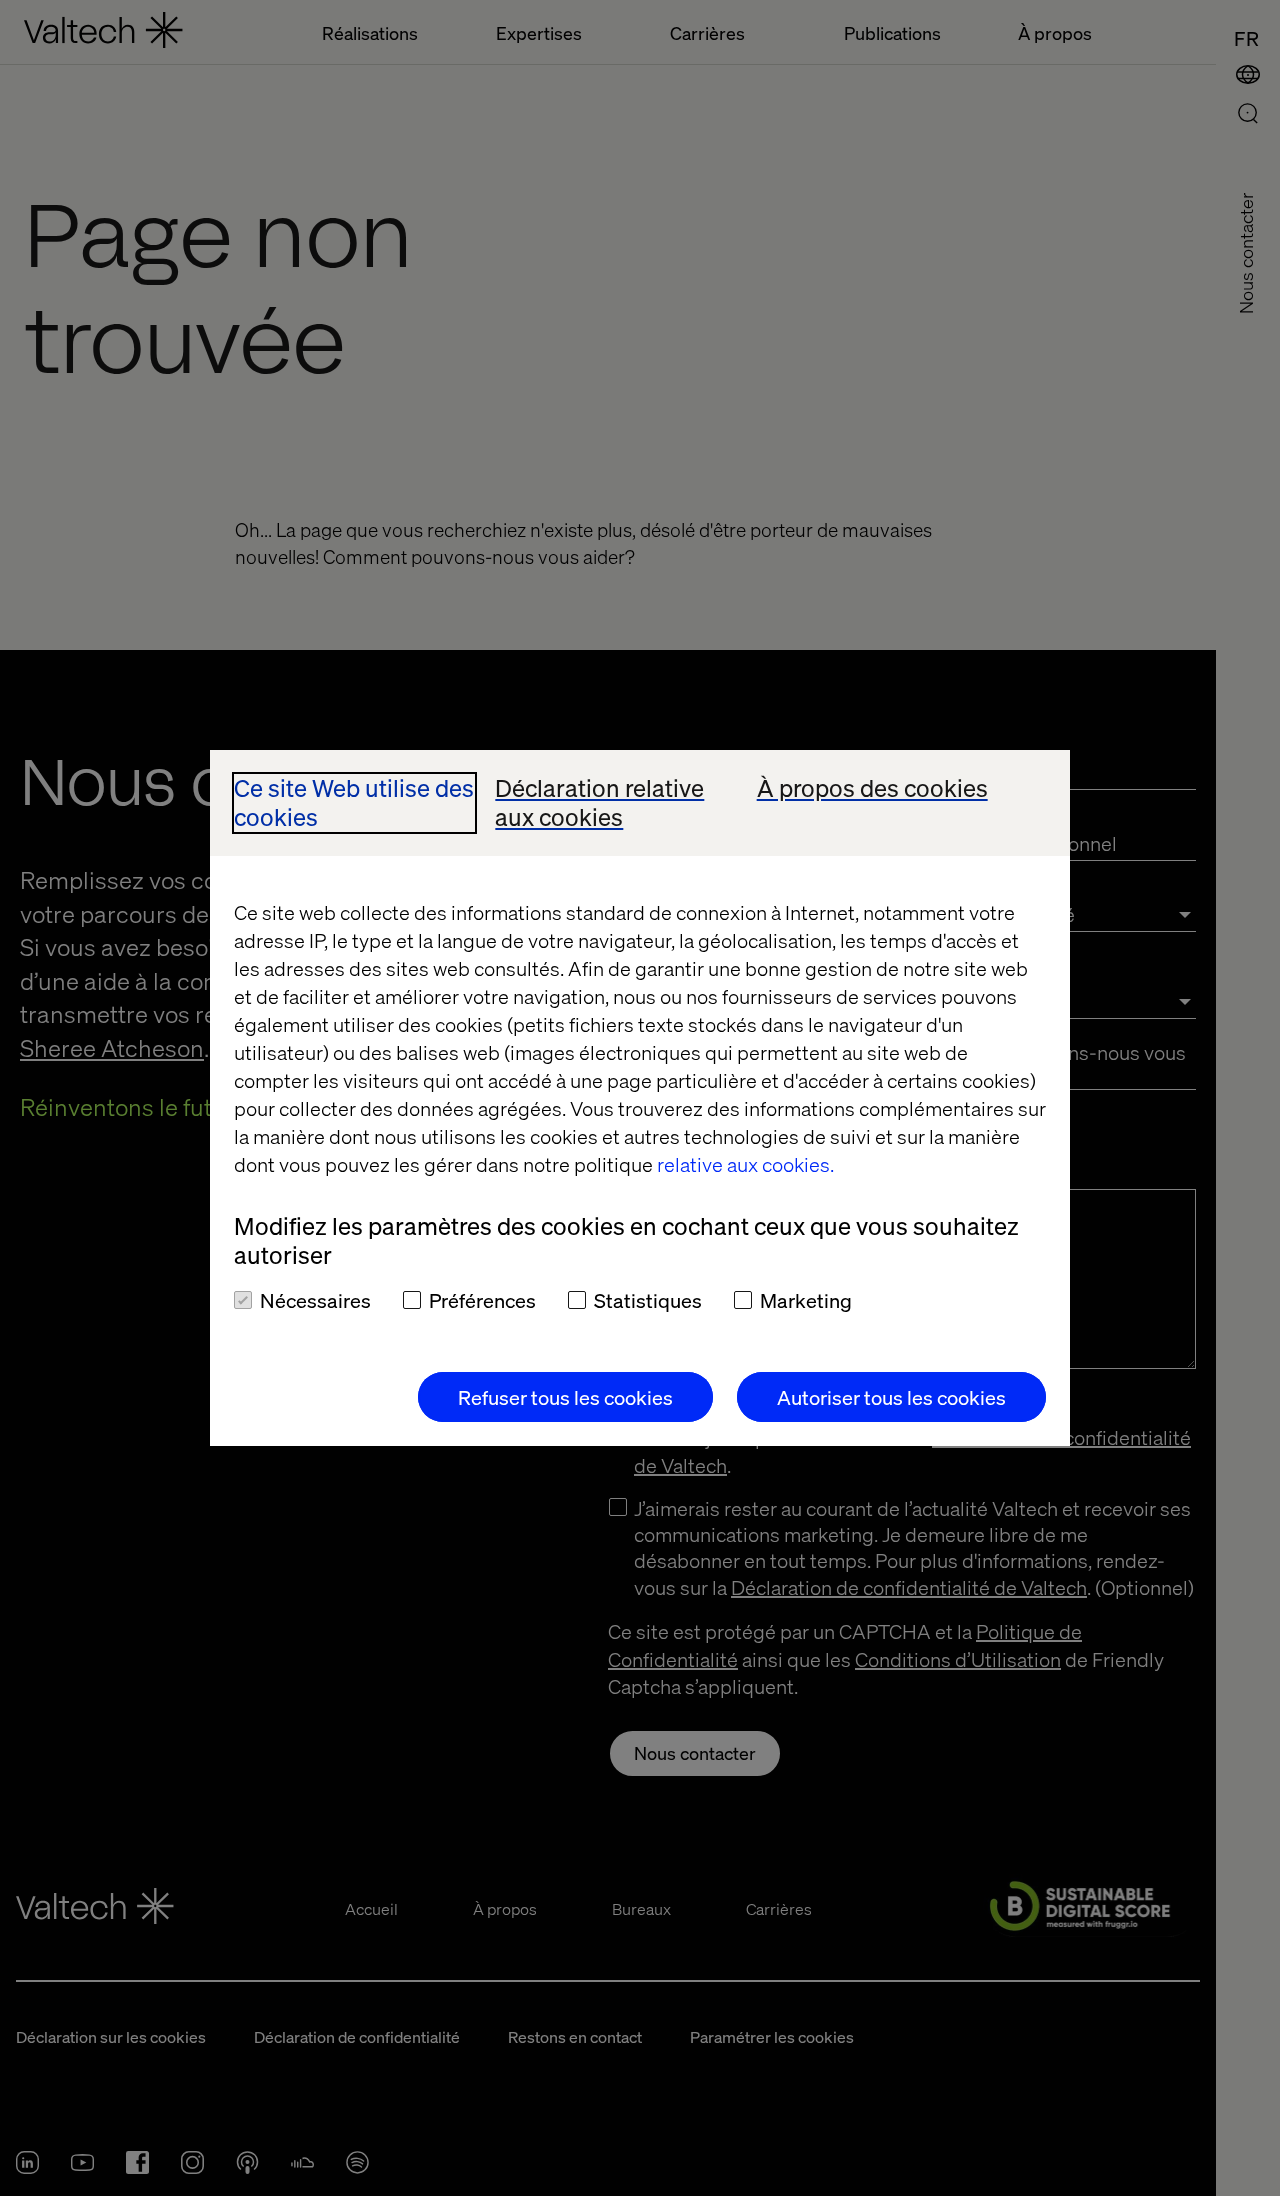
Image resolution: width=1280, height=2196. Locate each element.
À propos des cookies (872, 788)
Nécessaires (315, 1300)
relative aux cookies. (745, 1164)
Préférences (482, 1300)
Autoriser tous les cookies (891, 1397)
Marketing (806, 1300)
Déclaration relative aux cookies (599, 803)
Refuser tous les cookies (565, 1397)
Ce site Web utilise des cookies (354, 803)
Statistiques (648, 1300)
